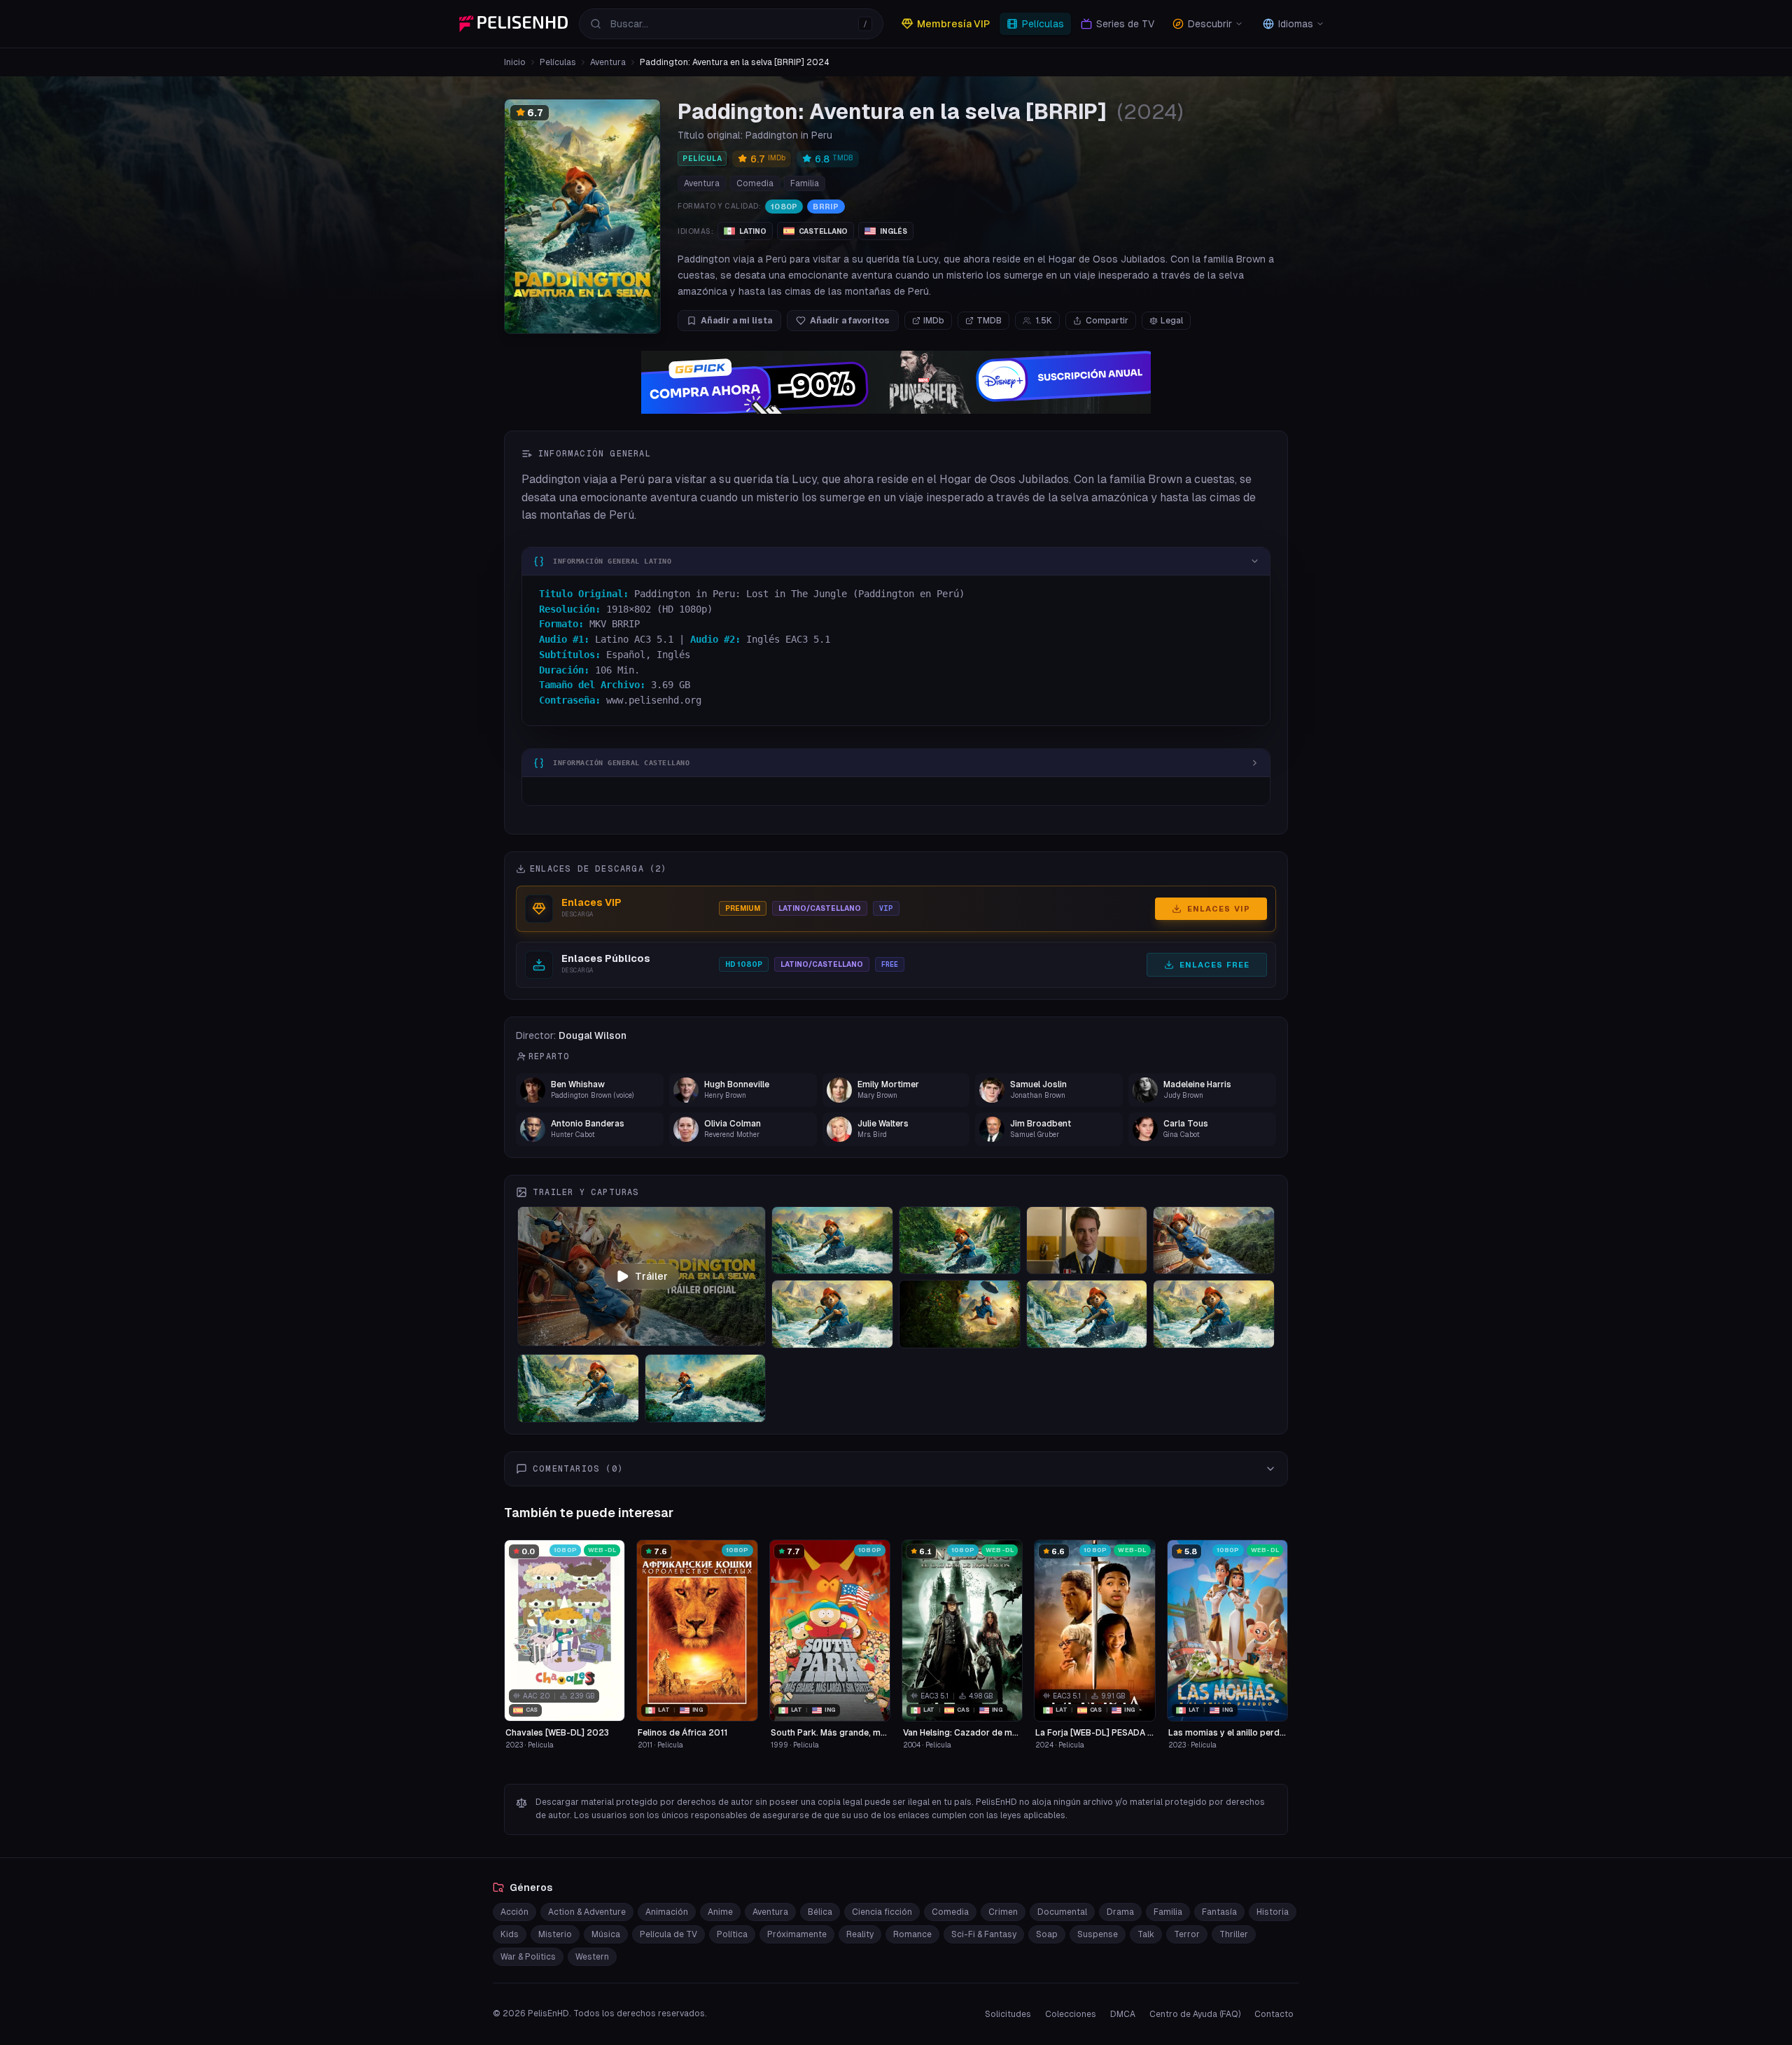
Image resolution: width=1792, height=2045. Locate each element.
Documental (1062, 1912)
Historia (1273, 1912)
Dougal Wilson (593, 1035)
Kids (510, 1934)
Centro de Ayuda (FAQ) (1195, 2014)
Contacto (1274, 2014)
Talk (1146, 1934)
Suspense (1098, 1934)
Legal (1172, 321)
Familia (805, 183)
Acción (514, 1912)
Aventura (608, 62)
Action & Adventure (587, 1912)
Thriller (1234, 1934)
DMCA (1123, 2014)
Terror (1187, 1934)
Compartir (1107, 321)
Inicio (515, 62)
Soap (1047, 1934)
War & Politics (528, 1957)
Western (592, 1957)
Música (606, 1934)
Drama (1120, 1912)
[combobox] (731, 24)
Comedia (755, 183)
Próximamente (797, 1934)
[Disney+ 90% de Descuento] (896, 382)
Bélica (820, 1912)
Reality (860, 1934)
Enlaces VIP (1219, 909)
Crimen (1003, 1912)
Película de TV (668, 1934)
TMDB (989, 321)
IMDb (934, 321)
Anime (720, 1912)
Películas (558, 62)
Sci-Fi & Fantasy (984, 1934)
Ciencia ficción (882, 1912)
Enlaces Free (1214, 965)
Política (732, 1934)
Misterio (555, 1934)
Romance (912, 1934)
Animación (667, 1912)
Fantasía (1219, 1912)
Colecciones (1071, 2014)
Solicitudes (1008, 2014)
